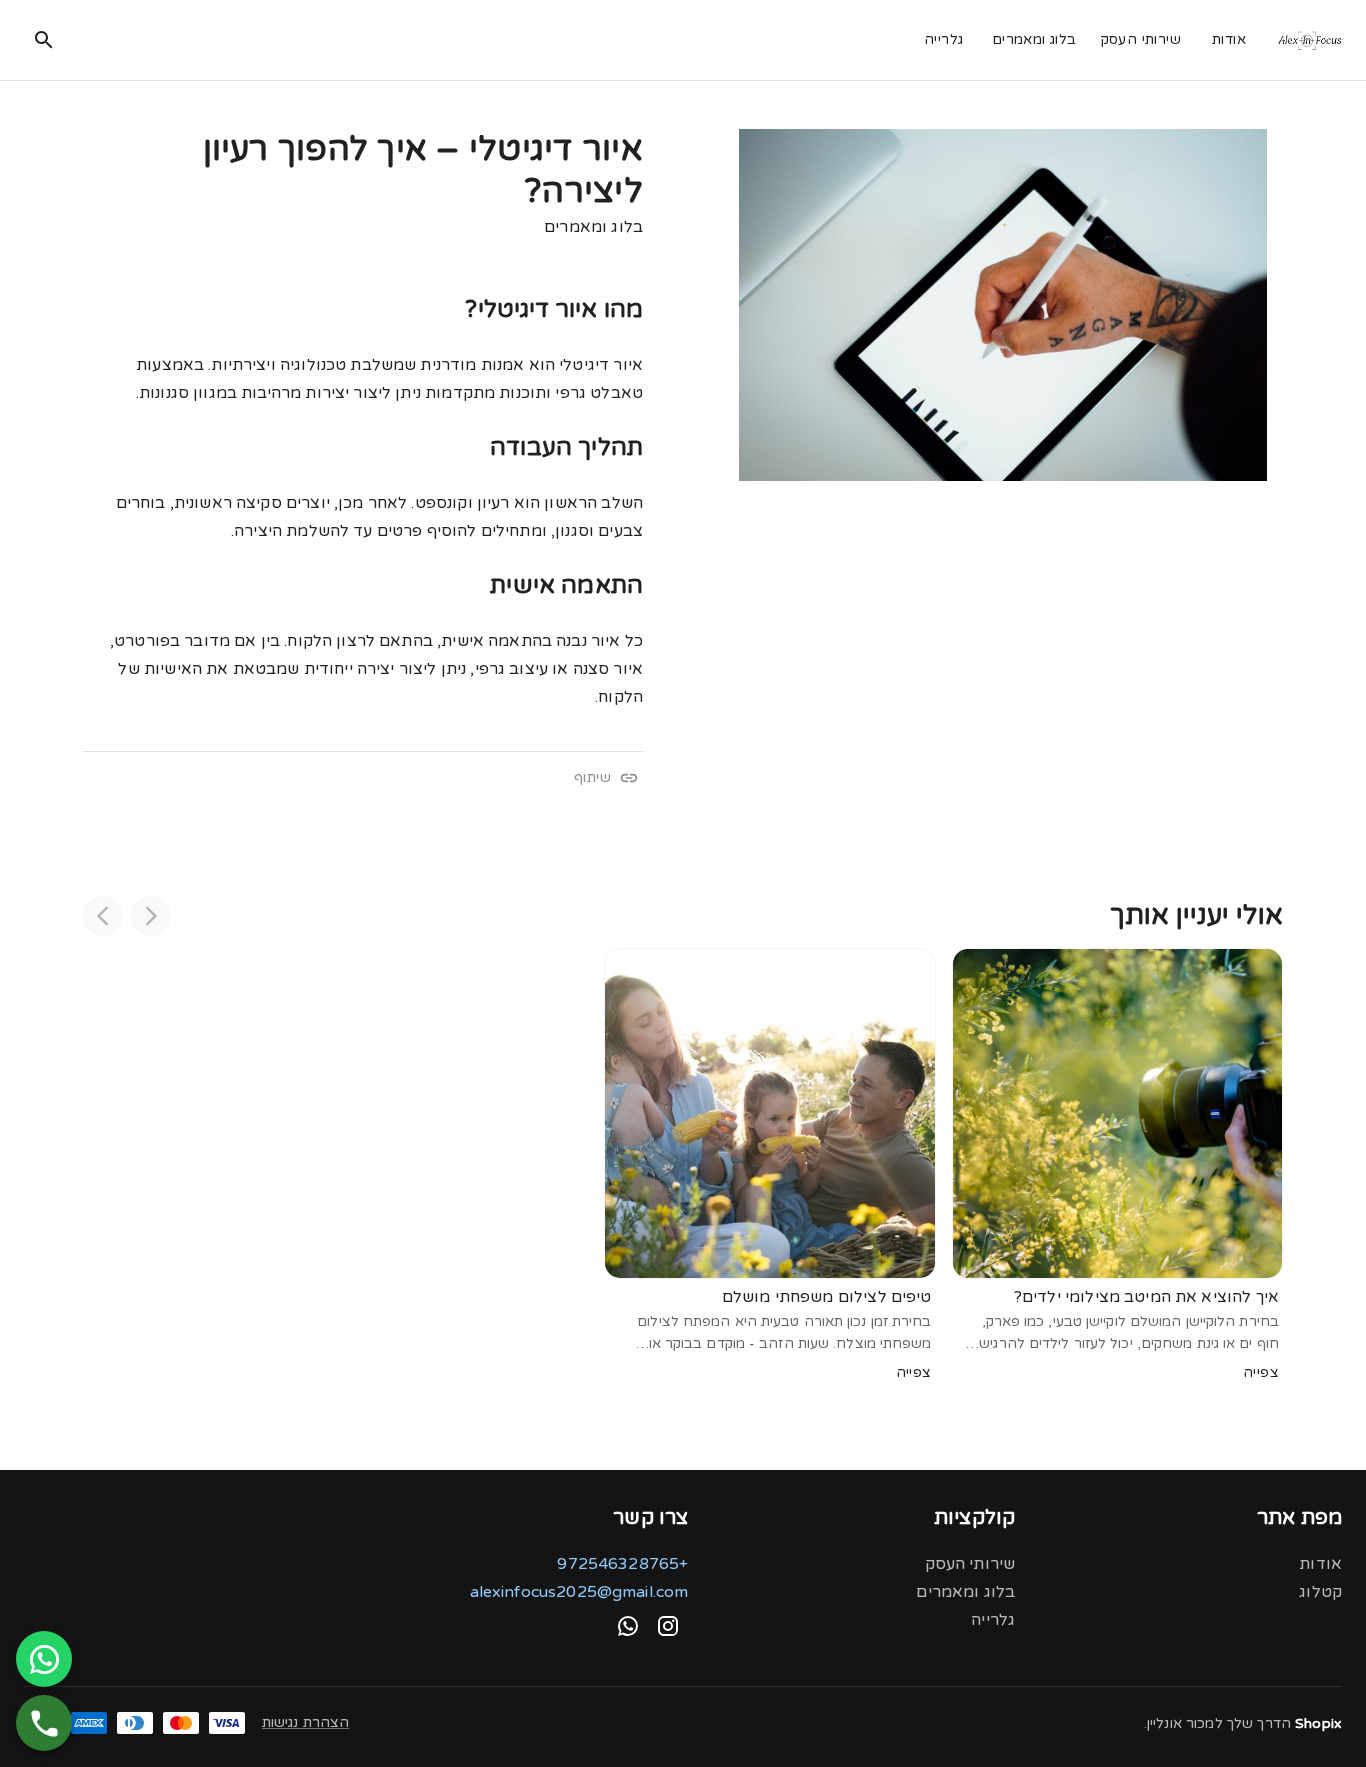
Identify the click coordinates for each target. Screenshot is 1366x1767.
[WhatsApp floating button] (44, 1659)
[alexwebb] (1309, 40)
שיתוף (592, 777)
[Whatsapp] (628, 1626)
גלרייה (943, 39)
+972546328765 (622, 1564)
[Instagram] (668, 1626)
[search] (44, 40)
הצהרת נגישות (305, 1722)
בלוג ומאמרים (1034, 39)
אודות (1229, 39)
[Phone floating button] (44, 1723)
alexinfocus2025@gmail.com (579, 1592)
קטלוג (1320, 1592)
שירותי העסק (1141, 39)
